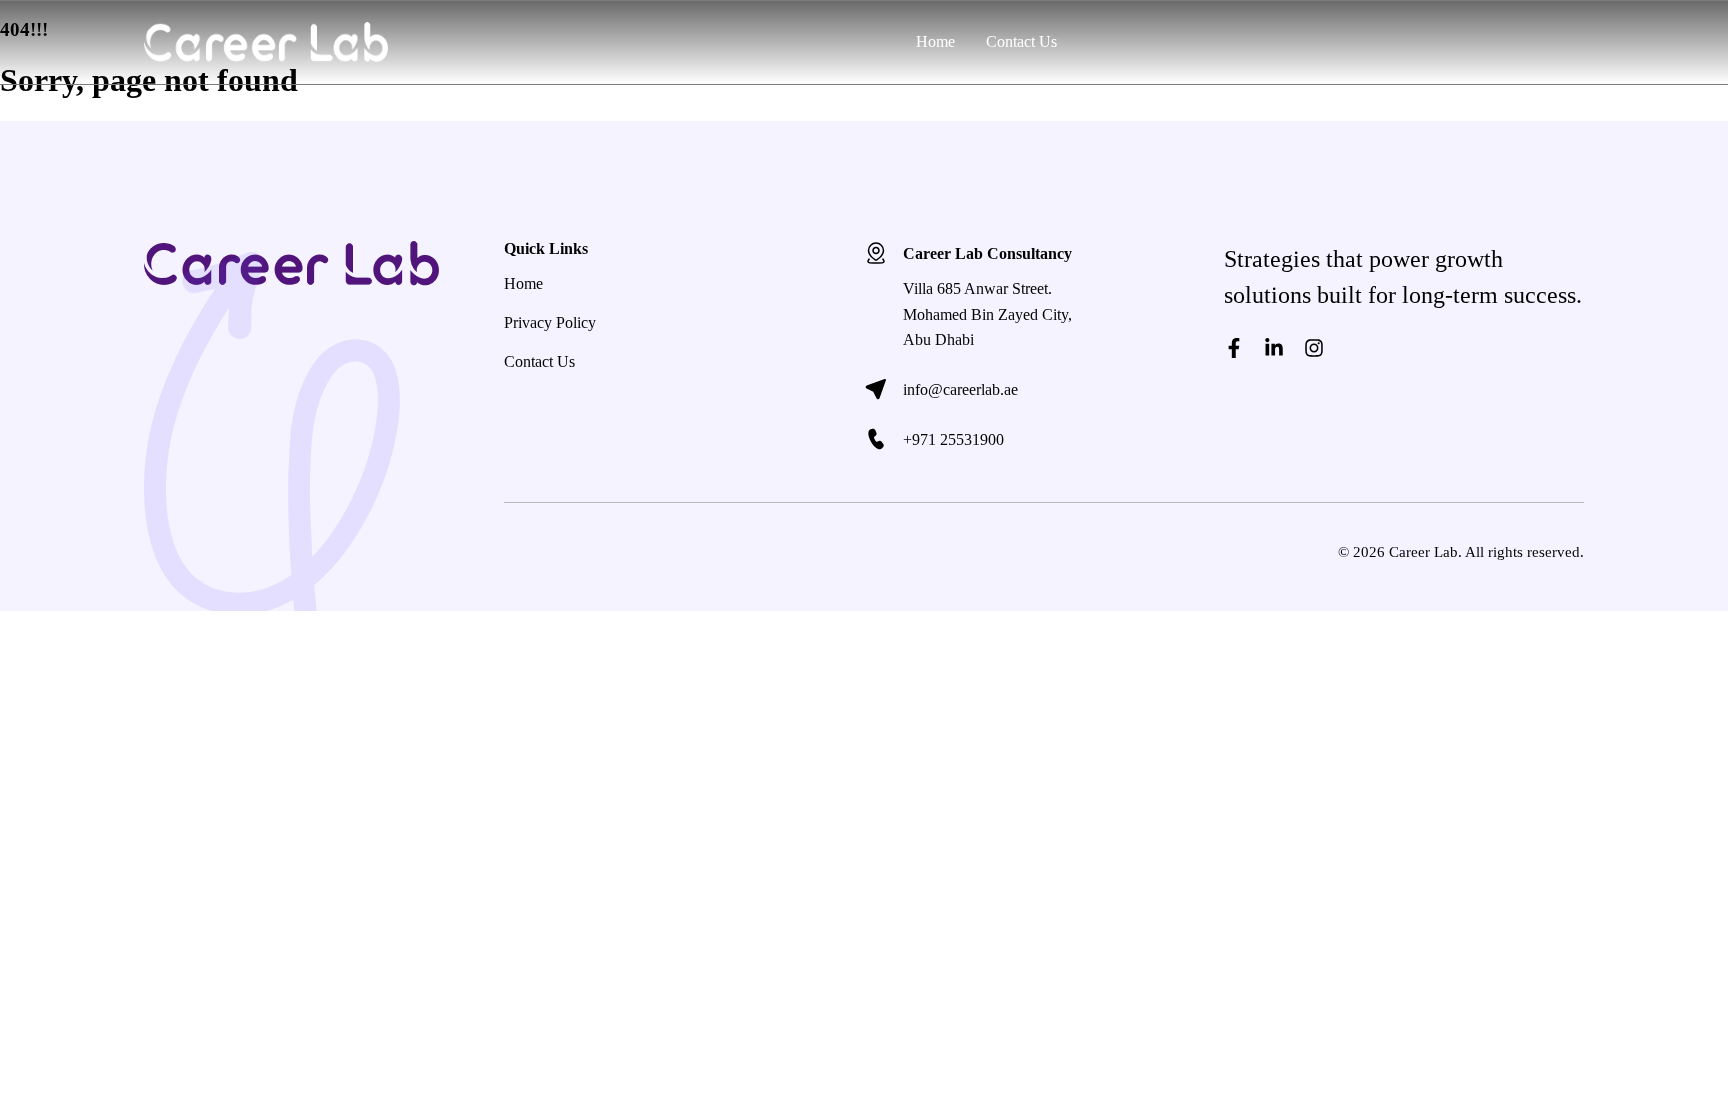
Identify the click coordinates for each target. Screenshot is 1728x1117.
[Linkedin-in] (1274, 348)
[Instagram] (1314, 348)
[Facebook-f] (1234, 348)
